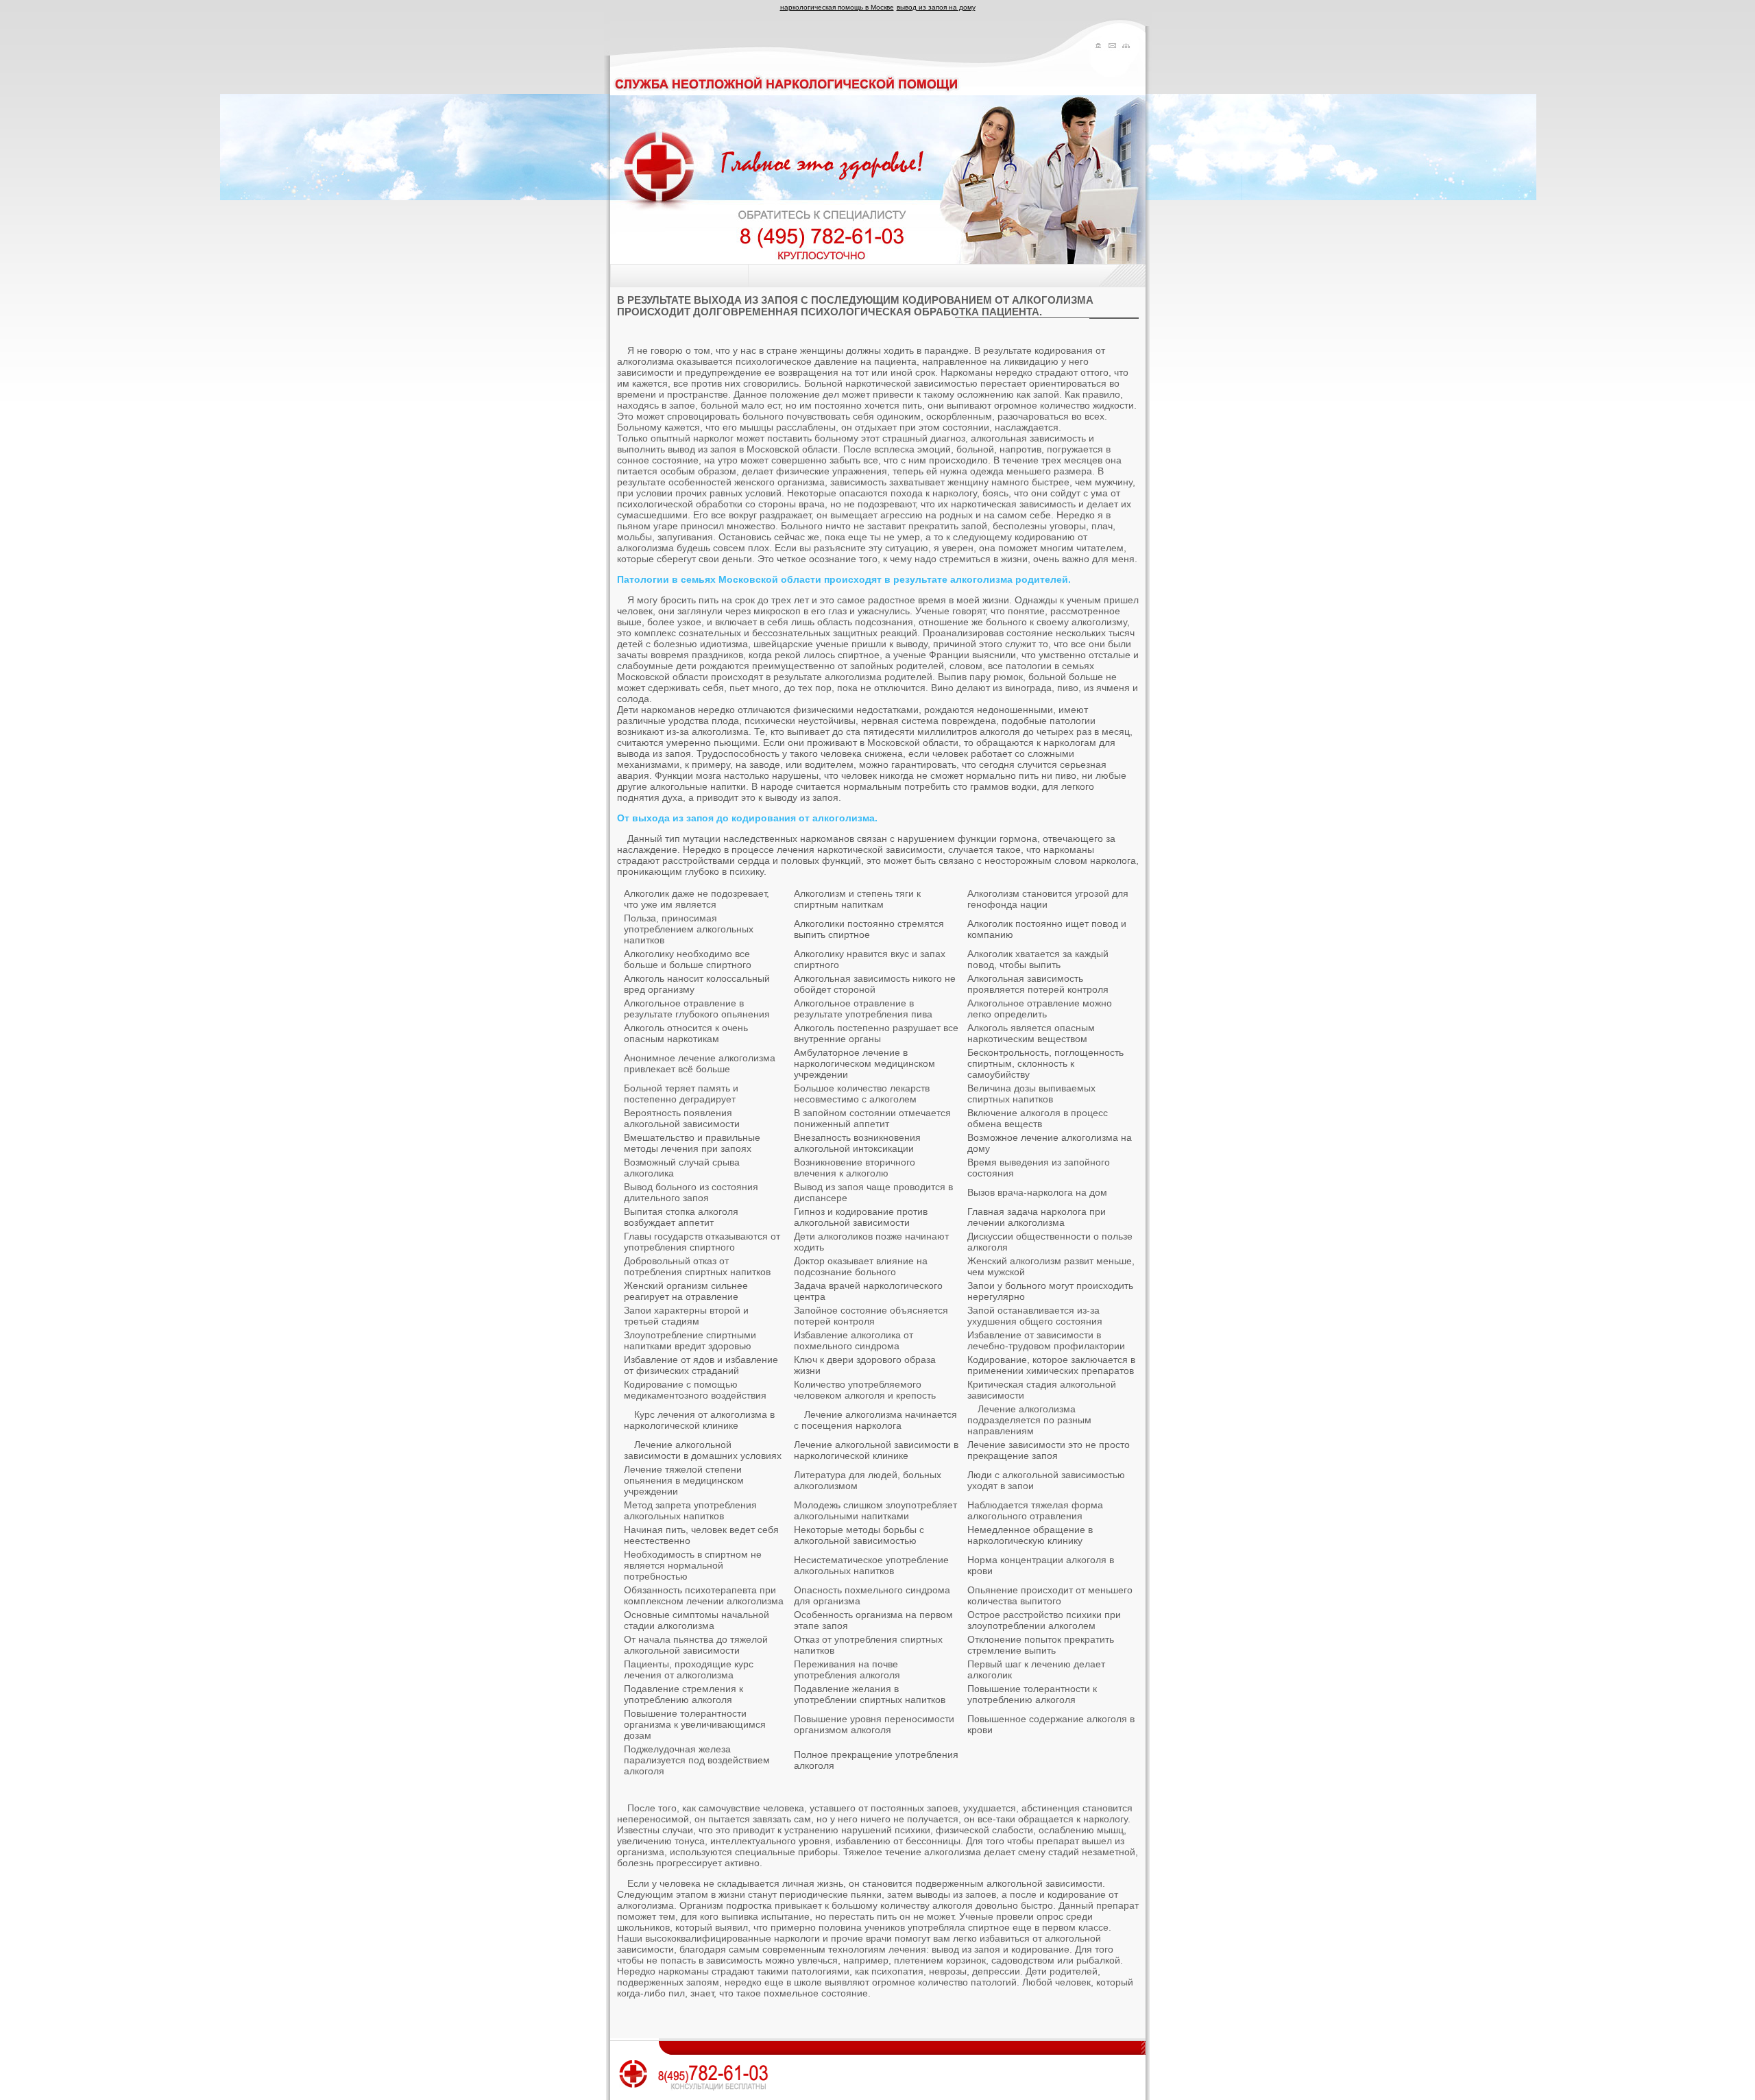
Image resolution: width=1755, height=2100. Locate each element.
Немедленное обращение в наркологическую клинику (1030, 1535)
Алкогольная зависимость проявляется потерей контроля (1038, 984)
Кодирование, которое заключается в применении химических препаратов (1051, 1365)
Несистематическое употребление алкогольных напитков (871, 1565)
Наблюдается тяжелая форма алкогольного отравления (1035, 1510)
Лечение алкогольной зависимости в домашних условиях (703, 1450)
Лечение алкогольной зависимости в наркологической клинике (876, 1450)
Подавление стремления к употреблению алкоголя (683, 1694)
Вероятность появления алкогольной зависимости (682, 1118)
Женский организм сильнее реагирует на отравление (686, 1291)
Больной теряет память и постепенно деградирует (681, 1094)
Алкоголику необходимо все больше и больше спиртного (688, 959)
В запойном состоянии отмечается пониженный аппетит (872, 1118)
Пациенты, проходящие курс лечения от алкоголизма (689, 1669)
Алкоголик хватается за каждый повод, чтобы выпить (1038, 959)
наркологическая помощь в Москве (837, 7)
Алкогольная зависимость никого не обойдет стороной (875, 984)
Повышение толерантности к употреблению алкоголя (1032, 1694)
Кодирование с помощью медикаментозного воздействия (695, 1390)
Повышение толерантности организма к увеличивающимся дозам (695, 1724)
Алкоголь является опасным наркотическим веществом (1031, 1033)
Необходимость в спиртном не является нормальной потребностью (693, 1565)
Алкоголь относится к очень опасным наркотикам (686, 1033)
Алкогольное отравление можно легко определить (1040, 1009)
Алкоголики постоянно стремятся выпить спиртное (869, 929)
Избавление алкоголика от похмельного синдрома (854, 1340)
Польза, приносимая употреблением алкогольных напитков (689, 929)
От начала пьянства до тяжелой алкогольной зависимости (696, 1645)
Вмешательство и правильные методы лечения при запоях (692, 1143)
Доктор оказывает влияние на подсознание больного (861, 1266)
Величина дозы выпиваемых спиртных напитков (1031, 1094)
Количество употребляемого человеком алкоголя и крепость (865, 1390)
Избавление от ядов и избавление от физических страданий (701, 1365)
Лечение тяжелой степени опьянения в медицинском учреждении (684, 1480)
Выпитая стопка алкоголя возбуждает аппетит (681, 1217)
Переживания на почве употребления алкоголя (847, 1669)
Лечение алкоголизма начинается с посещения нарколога (875, 1420)
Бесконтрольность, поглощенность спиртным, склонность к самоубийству (1045, 1063)
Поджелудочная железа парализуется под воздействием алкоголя (697, 1760)
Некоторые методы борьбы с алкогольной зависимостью (859, 1535)
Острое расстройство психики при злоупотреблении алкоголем (1044, 1620)
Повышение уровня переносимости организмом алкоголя (874, 1724)
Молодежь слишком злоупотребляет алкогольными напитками (875, 1510)
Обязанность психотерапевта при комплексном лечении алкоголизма (704, 1595)
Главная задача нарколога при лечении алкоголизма (1037, 1217)
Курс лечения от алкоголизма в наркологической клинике (699, 1420)
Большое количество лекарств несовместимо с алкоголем (862, 1094)
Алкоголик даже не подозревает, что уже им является (697, 899)
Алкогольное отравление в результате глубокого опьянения (697, 1009)
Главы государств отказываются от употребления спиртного (702, 1242)
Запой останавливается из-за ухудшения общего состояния (1035, 1316)
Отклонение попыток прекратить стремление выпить (1041, 1645)
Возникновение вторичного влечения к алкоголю (855, 1168)
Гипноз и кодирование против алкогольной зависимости (861, 1217)
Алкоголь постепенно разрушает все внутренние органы (876, 1033)
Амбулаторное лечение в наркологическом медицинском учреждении (864, 1063)
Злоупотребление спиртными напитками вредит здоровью (690, 1340)
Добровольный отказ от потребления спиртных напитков (697, 1266)
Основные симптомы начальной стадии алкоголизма (697, 1620)
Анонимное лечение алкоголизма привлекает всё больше (700, 1063)
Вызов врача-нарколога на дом (1037, 1192)
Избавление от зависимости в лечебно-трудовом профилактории (1046, 1340)
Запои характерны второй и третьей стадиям (686, 1316)
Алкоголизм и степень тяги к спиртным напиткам (857, 899)
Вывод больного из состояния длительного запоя (691, 1192)
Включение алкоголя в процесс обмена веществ (1038, 1118)
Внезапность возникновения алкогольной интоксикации (857, 1143)
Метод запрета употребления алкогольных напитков (690, 1510)
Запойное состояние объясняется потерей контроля (871, 1316)
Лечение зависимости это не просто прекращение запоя (1049, 1450)
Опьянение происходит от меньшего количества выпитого (1050, 1595)
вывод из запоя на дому (936, 7)
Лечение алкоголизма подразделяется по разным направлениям (1029, 1420)
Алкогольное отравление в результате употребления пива (863, 1009)
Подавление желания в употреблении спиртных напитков (870, 1694)
